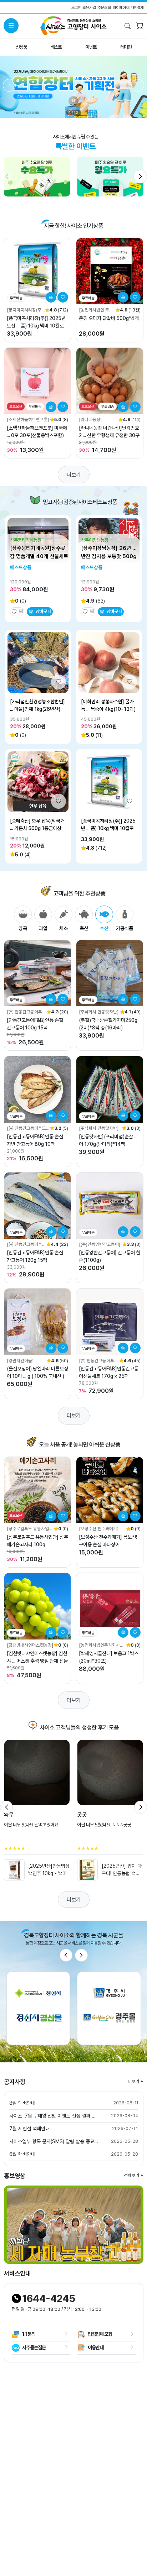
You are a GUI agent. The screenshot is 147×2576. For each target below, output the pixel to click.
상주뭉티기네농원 (26, 540)
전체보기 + (134, 2175)
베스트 (56, 47)
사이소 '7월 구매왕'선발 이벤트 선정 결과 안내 (54, 2116)
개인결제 (137, 7)
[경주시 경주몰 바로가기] (109, 2008)
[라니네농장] (90, 419)
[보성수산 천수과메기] (99, 1529)
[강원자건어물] (20, 1361)
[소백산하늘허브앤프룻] (28, 419)
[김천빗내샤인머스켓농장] (30, 1645)
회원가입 (89, 7)
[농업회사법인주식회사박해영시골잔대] (101, 1645)
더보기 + (136, 2081)
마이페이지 (121, 7)
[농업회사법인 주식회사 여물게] (96, 310)
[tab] (23, 919)
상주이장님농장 (95, 540)
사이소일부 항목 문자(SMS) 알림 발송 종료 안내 (54, 2141)
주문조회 (104, 7)
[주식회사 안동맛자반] (99, 1012)
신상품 (21, 47)
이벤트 (91, 47)
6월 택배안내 (22, 2154)
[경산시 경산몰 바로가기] (38, 2008)
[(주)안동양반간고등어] (100, 1244)
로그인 (76, 7)
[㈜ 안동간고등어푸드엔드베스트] (26, 1012)
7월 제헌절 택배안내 (29, 2129)
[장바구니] (140, 27)
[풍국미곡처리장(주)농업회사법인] (25, 310)
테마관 (126, 47)
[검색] (128, 26)
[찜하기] (63, 297)
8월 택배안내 (22, 2103)
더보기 (74, 475)
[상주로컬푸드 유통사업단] (28, 1529)
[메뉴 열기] (11, 26)
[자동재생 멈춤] (73, 101)
